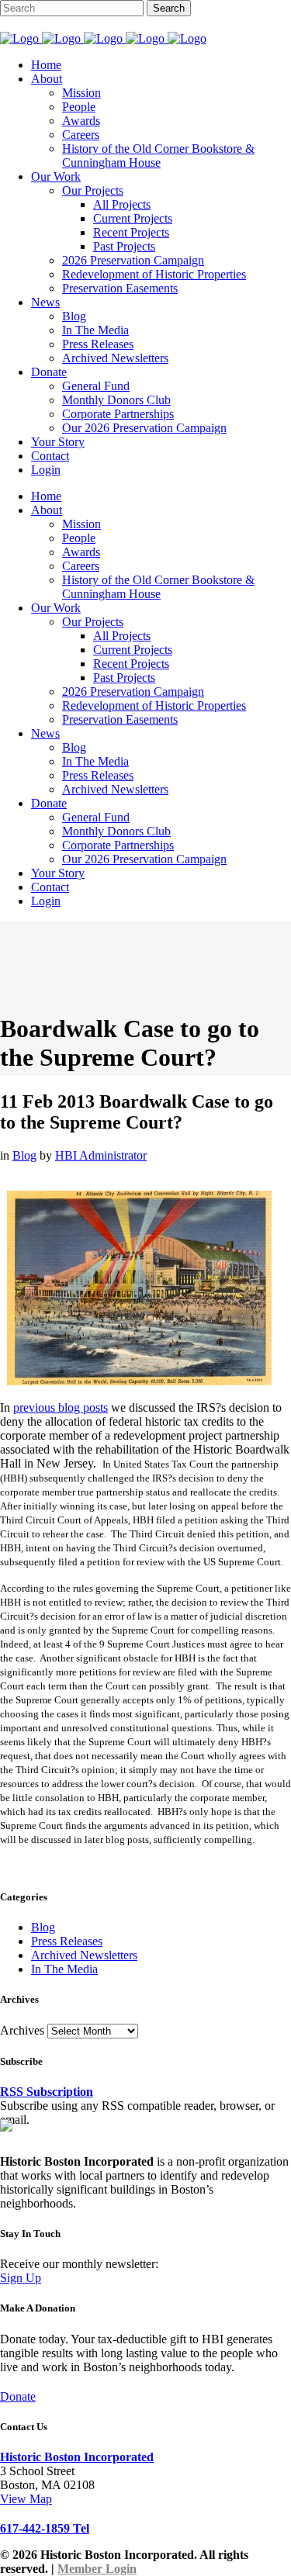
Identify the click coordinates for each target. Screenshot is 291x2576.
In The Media (64, 1969)
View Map (26, 2499)
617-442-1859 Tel (45, 2528)
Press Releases (67, 1941)
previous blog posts (61, 1407)
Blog (24, 1155)
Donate (18, 2396)
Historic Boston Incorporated (77, 2457)
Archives (22, 2030)
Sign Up (21, 2278)
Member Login (97, 2569)
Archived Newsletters (84, 1955)
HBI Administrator (101, 1155)
